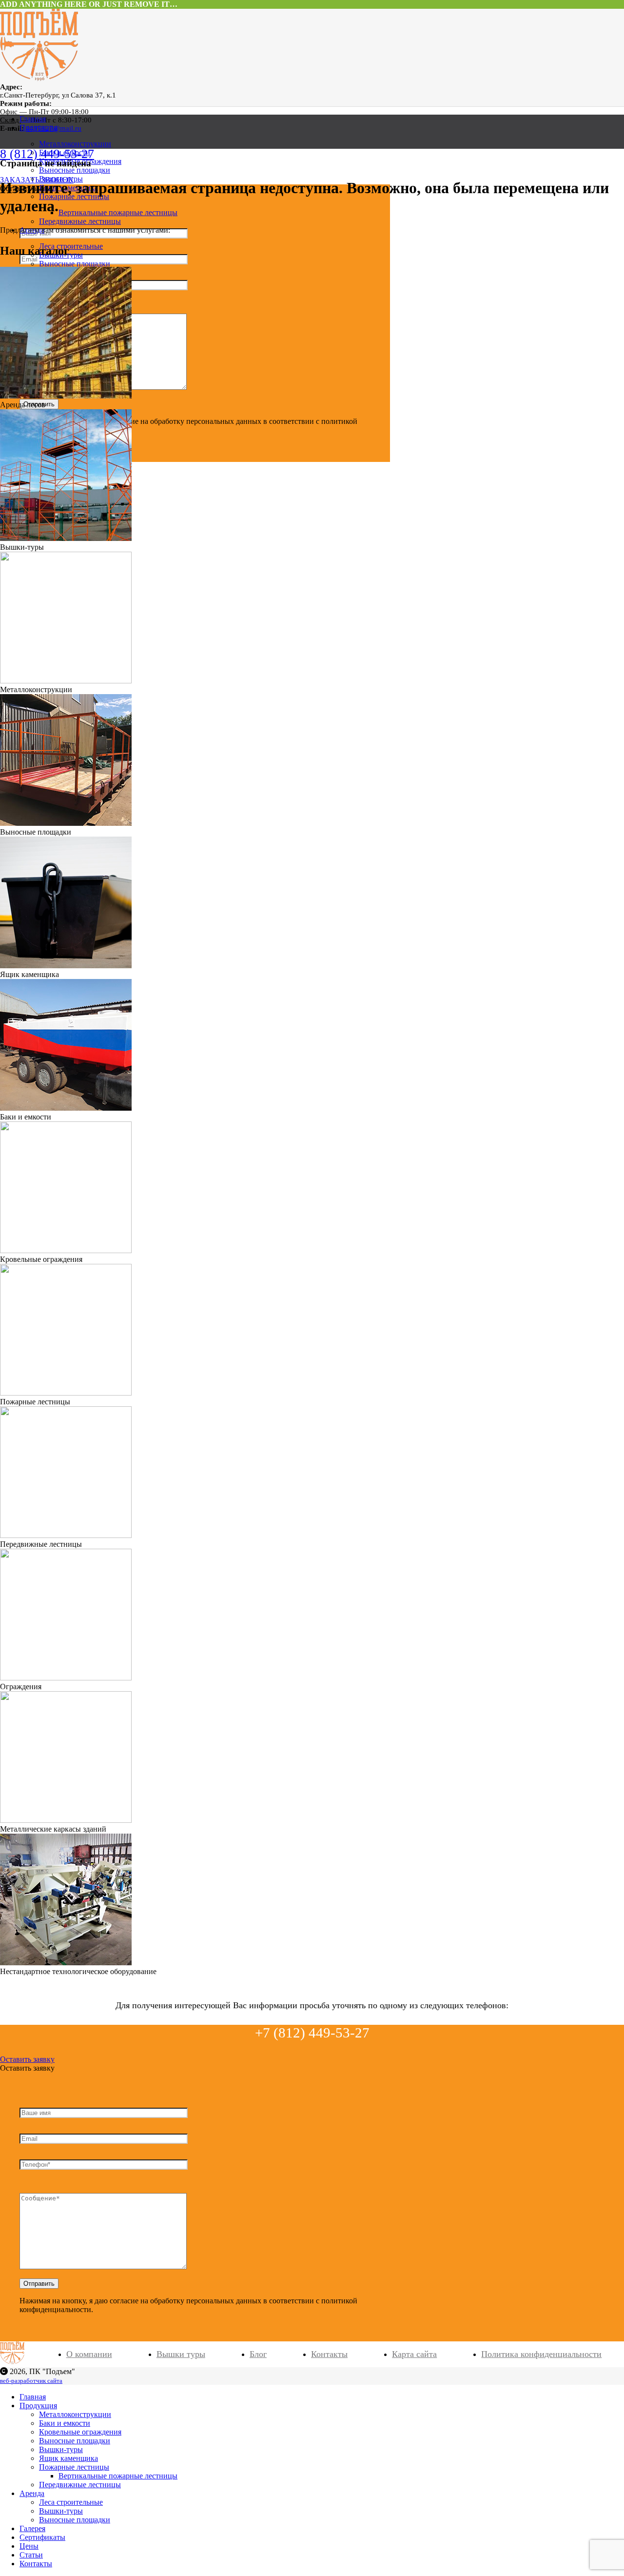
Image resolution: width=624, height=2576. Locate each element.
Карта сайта (414, 2354)
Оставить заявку (27, 2059)
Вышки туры (181, 2354)
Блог (258, 2354)
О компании (89, 2354)
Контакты (329, 2354)
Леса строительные (71, 246)
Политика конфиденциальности (541, 2354)
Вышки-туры (61, 2511)
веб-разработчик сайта (31, 2381)
